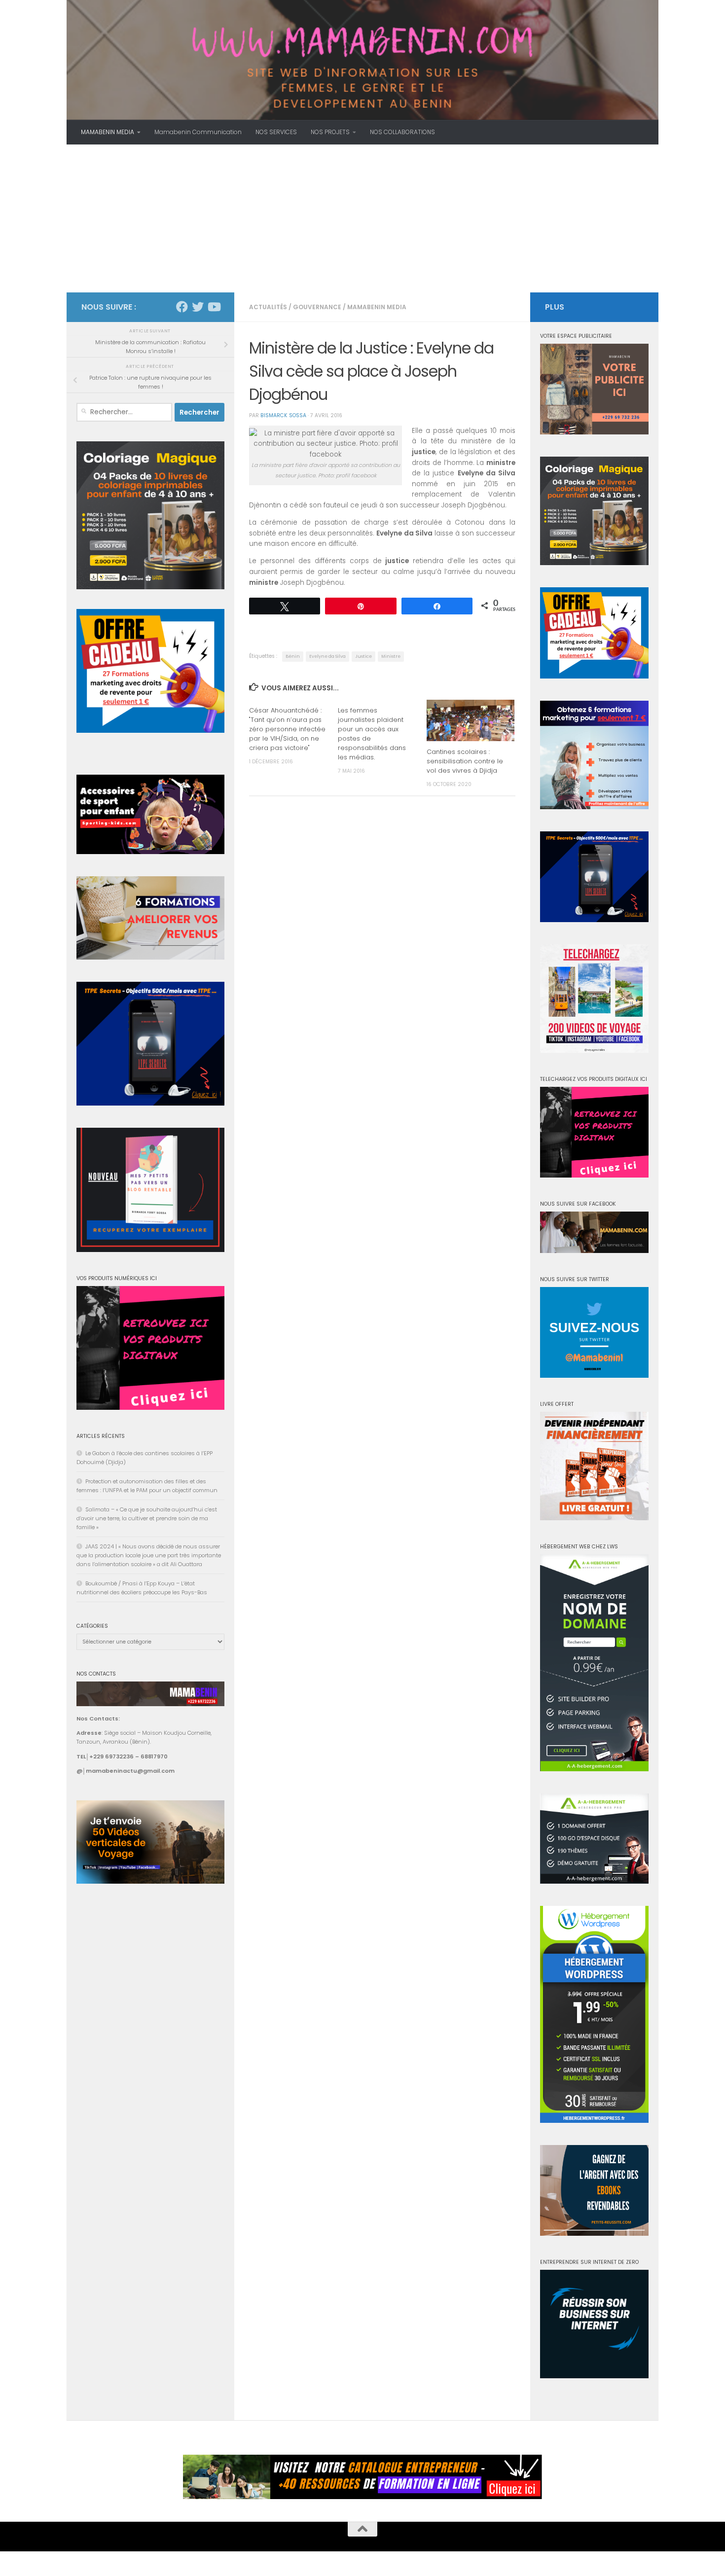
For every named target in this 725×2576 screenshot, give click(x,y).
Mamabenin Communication (198, 132)
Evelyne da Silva (327, 656)
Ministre (391, 656)
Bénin (293, 656)
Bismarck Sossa (283, 415)
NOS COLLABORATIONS (402, 132)
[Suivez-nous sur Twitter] (198, 307)
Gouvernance (317, 307)
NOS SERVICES (276, 132)
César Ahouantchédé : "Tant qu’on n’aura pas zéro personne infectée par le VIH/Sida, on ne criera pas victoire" (287, 729)
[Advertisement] (362, 218)
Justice (363, 656)
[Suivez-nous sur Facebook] (182, 307)
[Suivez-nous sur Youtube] (214, 307)
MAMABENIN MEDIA (108, 132)
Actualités (268, 307)
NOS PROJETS (330, 132)
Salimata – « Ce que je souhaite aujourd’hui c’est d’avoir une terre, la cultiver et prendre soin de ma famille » (147, 1518)
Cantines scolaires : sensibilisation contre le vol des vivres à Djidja (465, 761)
